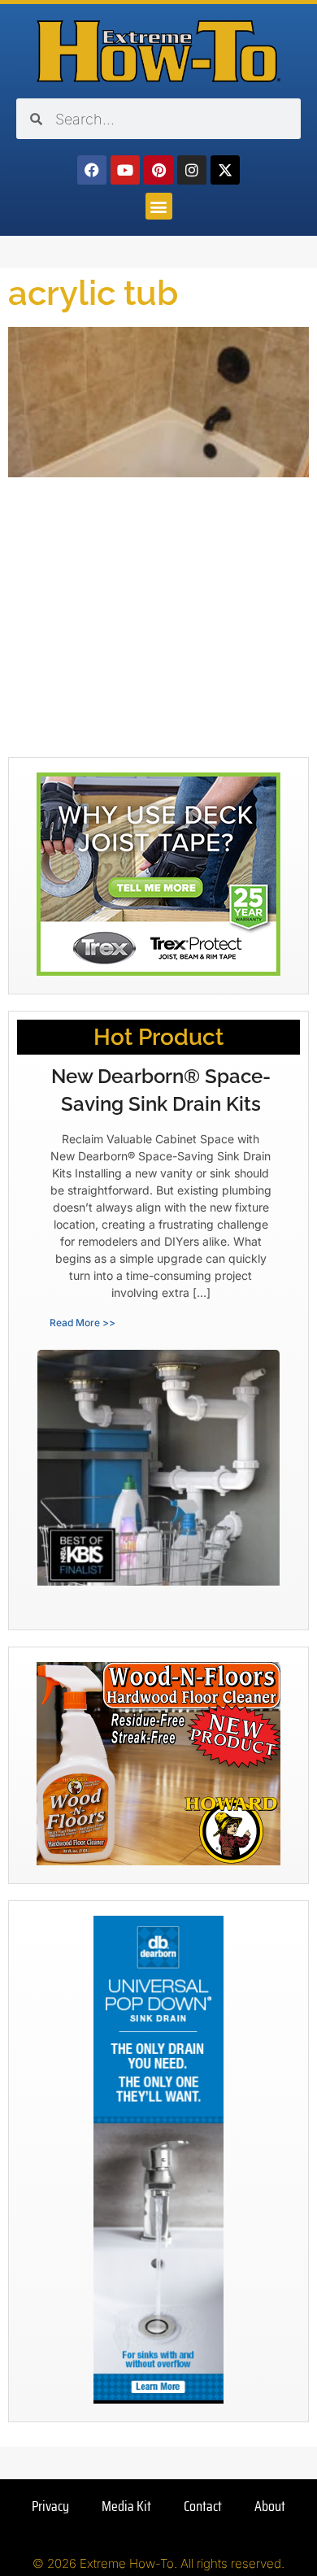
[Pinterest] (158, 170)
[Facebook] (92, 170)
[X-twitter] (225, 170)
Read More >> (83, 1323)
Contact (203, 2506)
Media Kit (126, 2506)
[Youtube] (125, 170)
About (270, 2506)
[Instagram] (192, 170)
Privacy (50, 2506)
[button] (159, 206)
